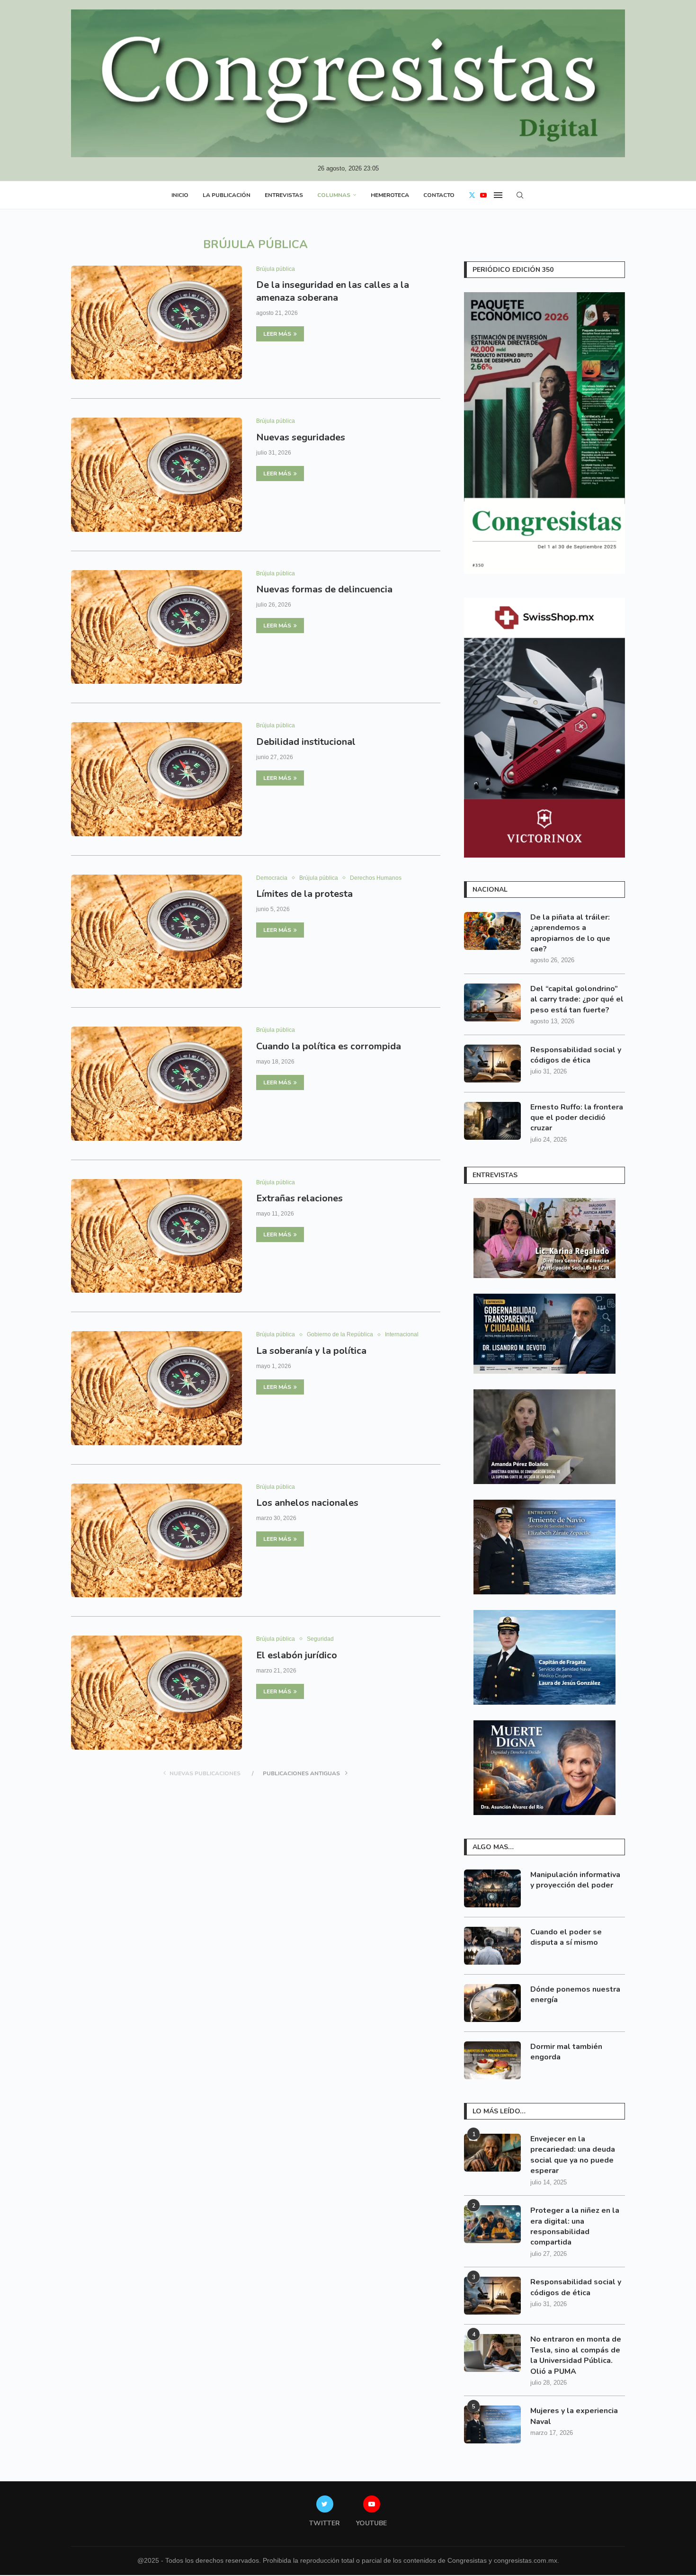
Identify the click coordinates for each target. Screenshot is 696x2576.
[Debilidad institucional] (156, 779)
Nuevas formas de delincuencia (324, 589)
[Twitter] (472, 195)
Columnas (334, 195)
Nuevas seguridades (301, 437)
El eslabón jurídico (297, 1655)
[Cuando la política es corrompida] (156, 1083)
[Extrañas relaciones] (156, 1236)
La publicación (227, 195)
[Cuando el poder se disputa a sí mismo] (492, 1946)
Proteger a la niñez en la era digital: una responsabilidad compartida (575, 2226)
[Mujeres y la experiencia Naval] (492, 2424)
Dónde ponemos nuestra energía (575, 1995)
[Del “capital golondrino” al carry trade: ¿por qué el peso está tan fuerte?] (492, 1002)
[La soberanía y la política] (156, 1388)
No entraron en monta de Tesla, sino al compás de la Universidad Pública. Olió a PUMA (576, 2355)
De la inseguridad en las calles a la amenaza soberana (333, 291)
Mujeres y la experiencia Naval (574, 2416)
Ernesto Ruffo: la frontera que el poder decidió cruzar (577, 1118)
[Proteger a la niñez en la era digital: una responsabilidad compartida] (492, 2224)
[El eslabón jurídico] (156, 1692)
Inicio (180, 195)
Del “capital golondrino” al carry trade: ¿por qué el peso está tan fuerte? (577, 999)
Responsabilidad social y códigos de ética (576, 1055)
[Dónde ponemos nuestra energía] (492, 2003)
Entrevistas (284, 195)
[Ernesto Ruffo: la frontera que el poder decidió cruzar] (492, 1121)
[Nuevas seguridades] (156, 474)
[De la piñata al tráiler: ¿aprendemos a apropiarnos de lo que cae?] (492, 931)
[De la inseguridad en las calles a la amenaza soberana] (156, 322)
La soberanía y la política (311, 1351)
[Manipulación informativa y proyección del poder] (492, 1888)
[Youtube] (483, 195)
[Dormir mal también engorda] (492, 2060)
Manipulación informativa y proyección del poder (575, 1880)
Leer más (277, 334)
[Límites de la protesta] (156, 931)
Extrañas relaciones (299, 1198)
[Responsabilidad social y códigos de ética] (492, 1064)
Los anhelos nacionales (307, 1503)
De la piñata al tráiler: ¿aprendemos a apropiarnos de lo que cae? (570, 933)
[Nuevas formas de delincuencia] (156, 627)
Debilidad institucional (306, 742)
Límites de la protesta (304, 894)
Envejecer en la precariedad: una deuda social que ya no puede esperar (573, 2155)
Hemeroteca (390, 195)
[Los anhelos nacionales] (156, 1540)
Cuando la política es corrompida (329, 1046)
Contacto (439, 195)
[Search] (520, 195)
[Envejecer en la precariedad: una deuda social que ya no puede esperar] (492, 2153)
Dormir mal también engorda (566, 2052)
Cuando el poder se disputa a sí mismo (566, 1937)
